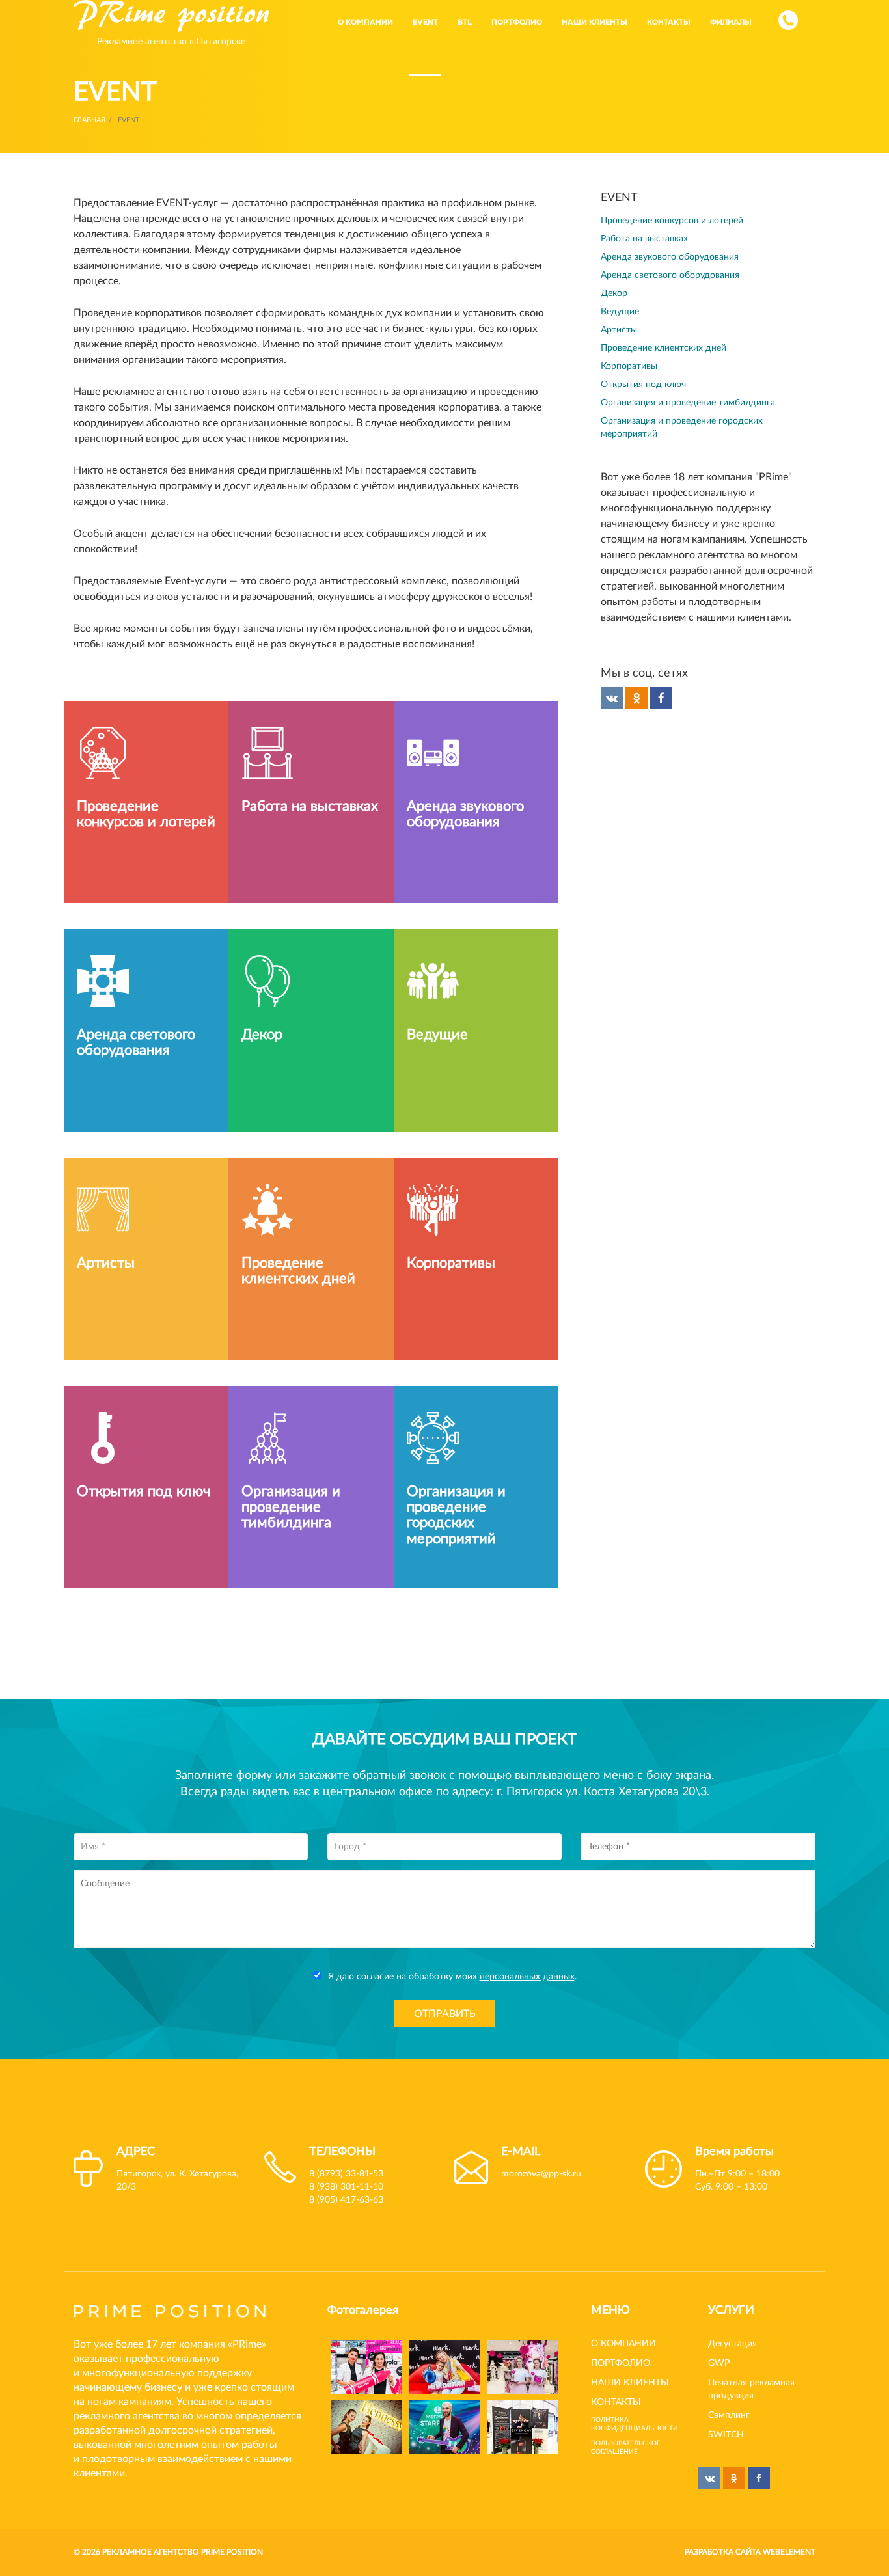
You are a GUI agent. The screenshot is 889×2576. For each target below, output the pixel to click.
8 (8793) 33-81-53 (346, 2143)
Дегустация (732, 2312)
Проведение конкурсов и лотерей (652, 221)
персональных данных (527, 1946)
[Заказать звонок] (788, 20)
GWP (719, 2332)
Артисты (599, 330)
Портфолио (621, 2332)
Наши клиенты (630, 2352)
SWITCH (726, 2404)
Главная (89, 120)
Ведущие (600, 312)
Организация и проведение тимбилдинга (668, 403)
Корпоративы (609, 366)
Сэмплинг (729, 2384)
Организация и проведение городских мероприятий (692, 421)
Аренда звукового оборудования (650, 257)
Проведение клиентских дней (644, 348)
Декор (595, 293)
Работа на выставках (625, 239)
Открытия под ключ (624, 385)
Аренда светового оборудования (650, 275)
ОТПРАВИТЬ (445, 1983)
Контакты (616, 2371)
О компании (623, 2312)
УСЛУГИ (731, 2279)
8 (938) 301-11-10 (346, 2156)
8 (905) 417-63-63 (346, 2169)
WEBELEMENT (789, 2521)
